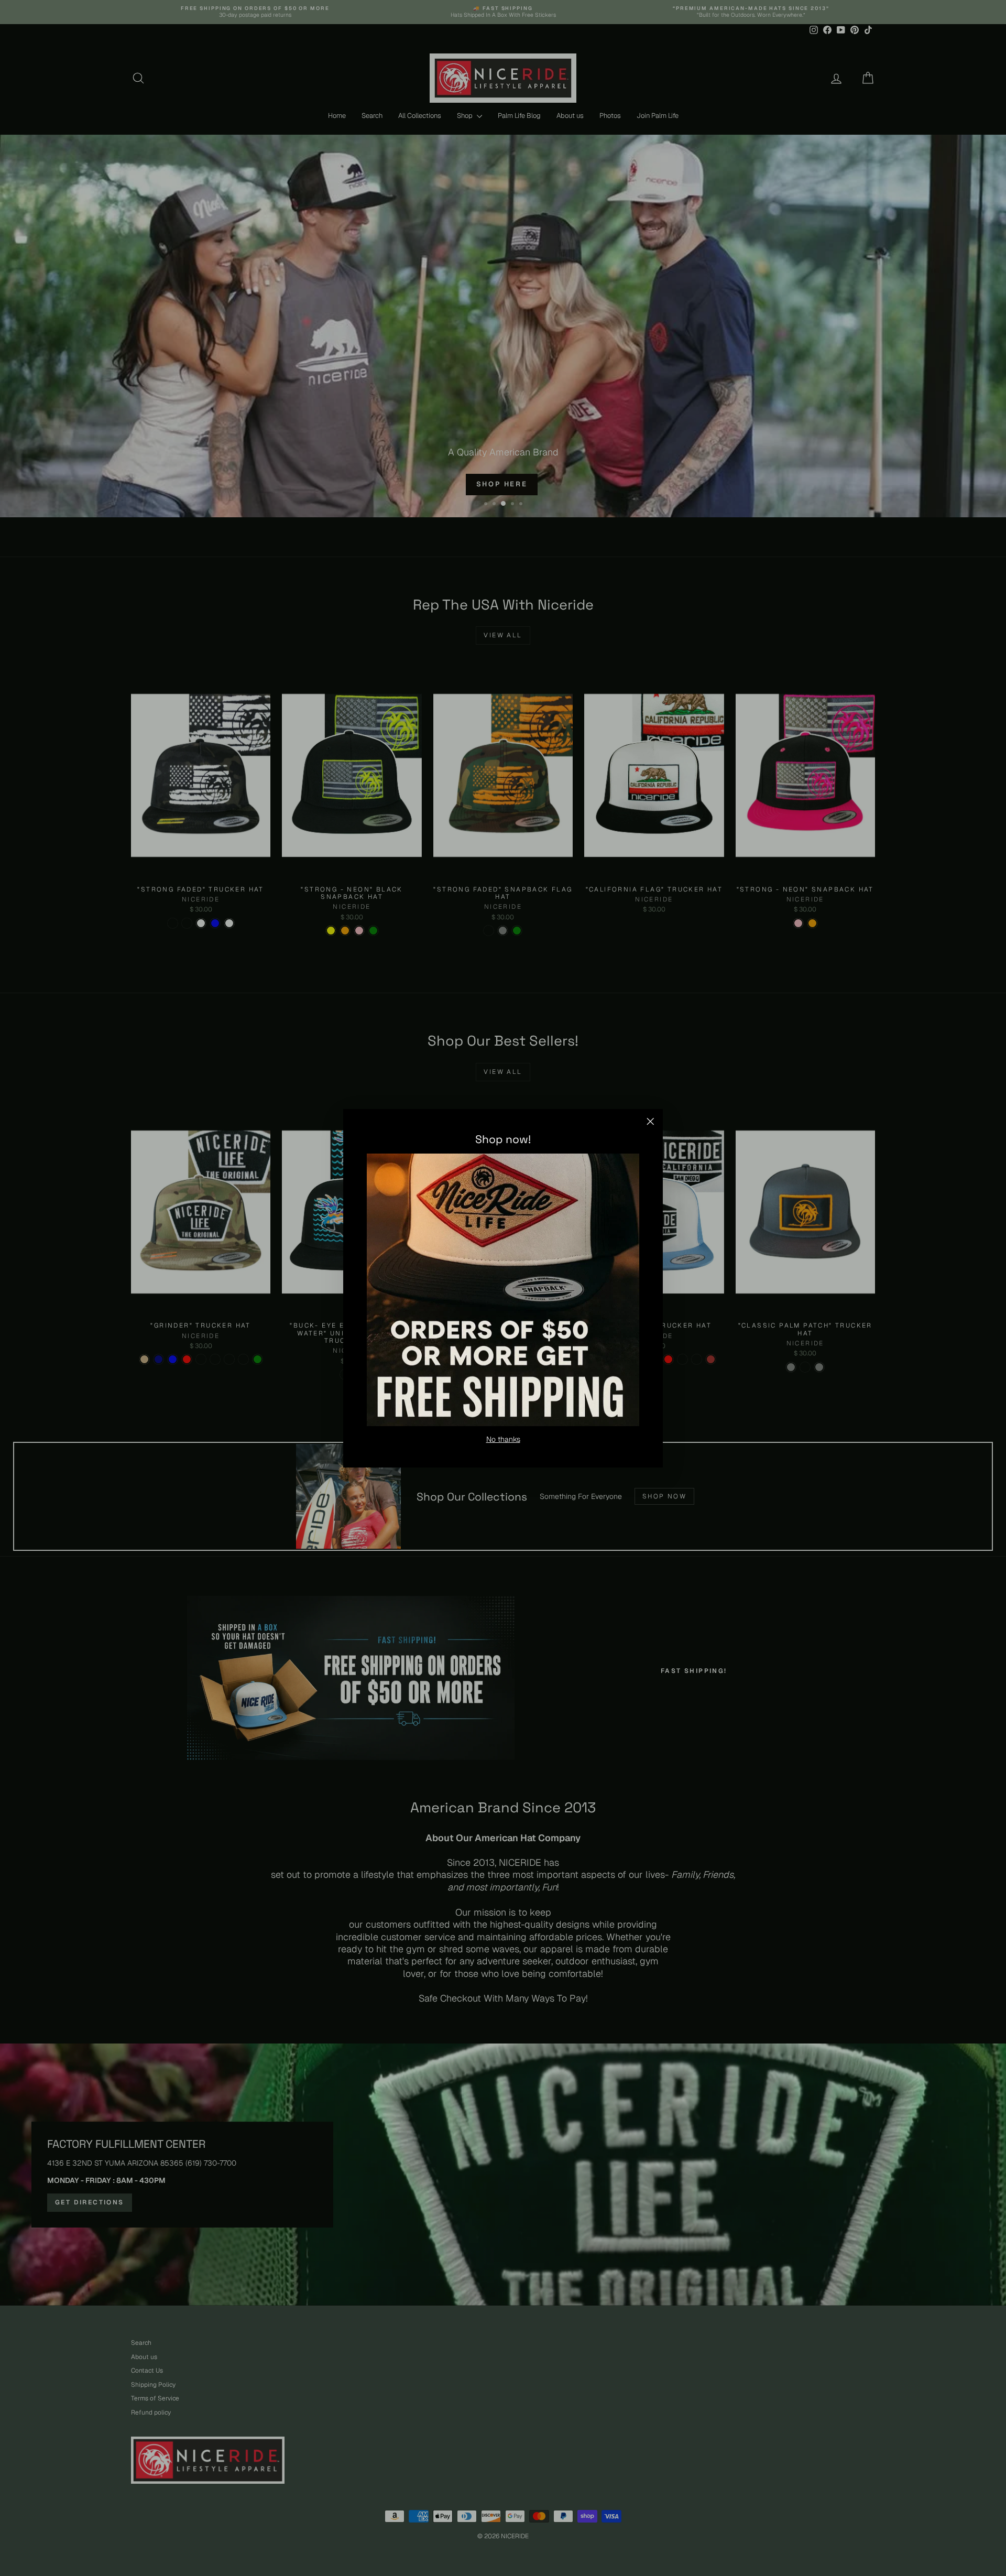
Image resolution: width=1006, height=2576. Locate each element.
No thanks (503, 1439)
